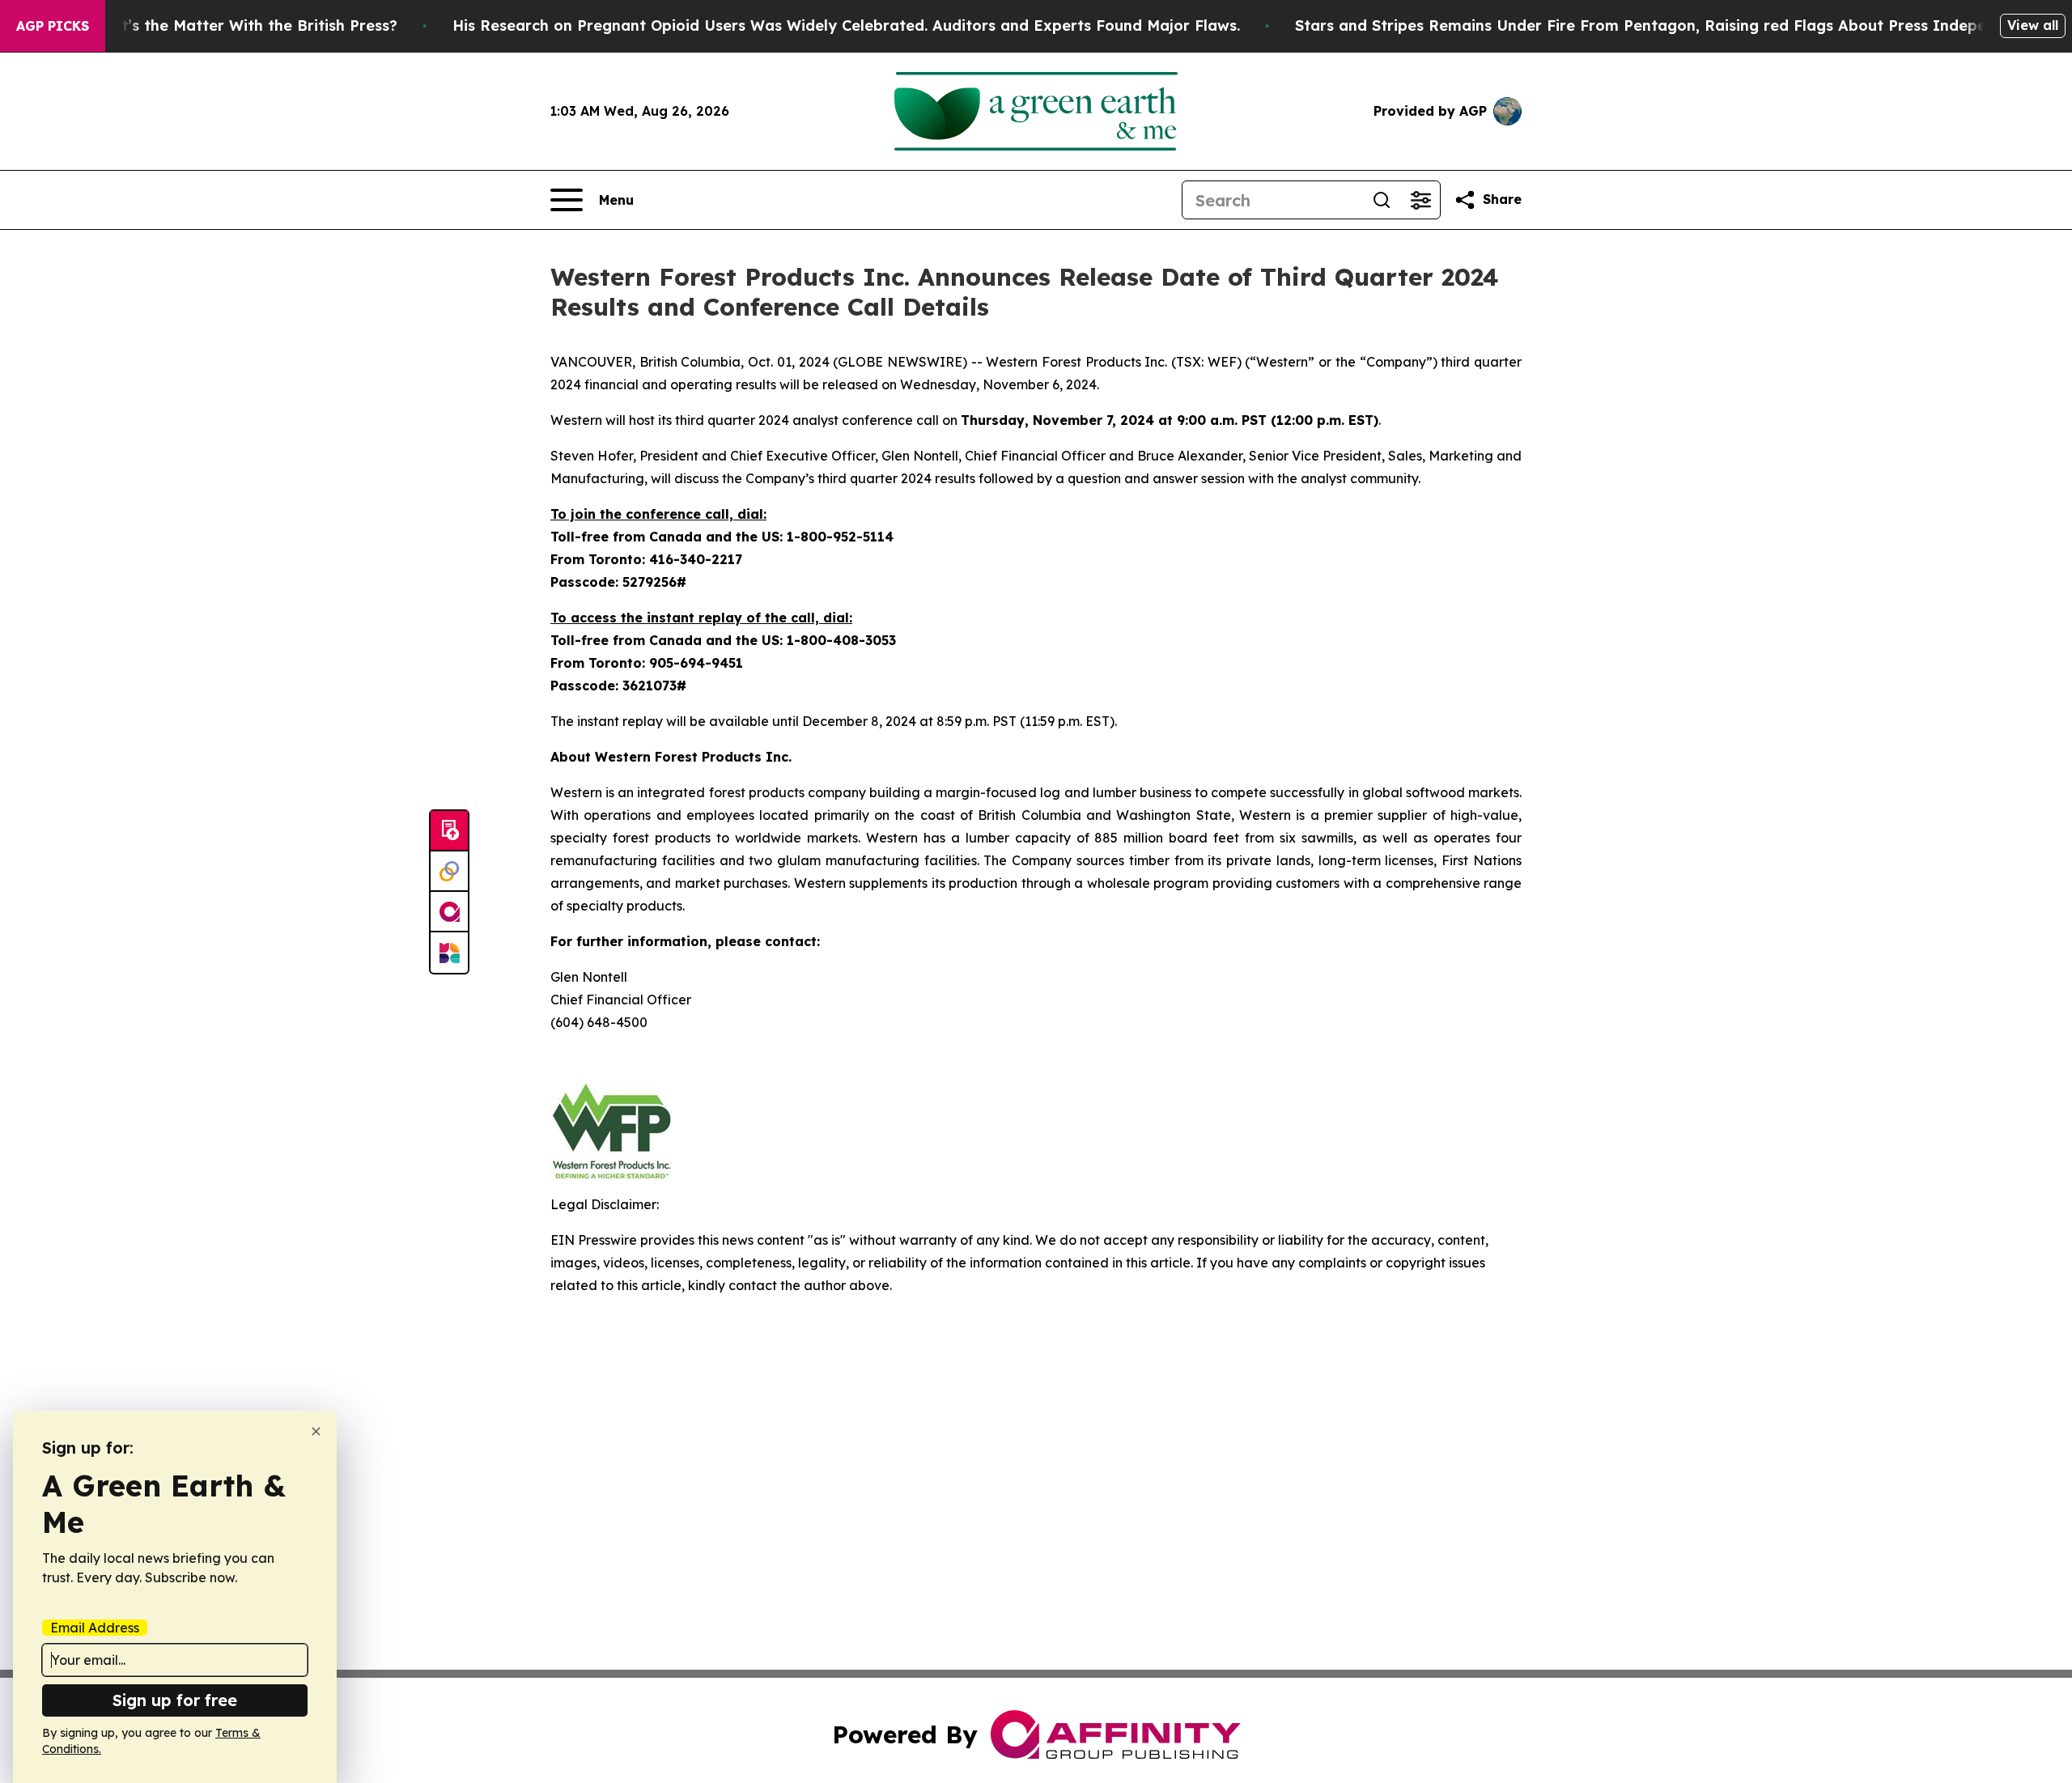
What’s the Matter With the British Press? (243, 25)
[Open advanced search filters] (1420, 200)
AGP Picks (53, 26)
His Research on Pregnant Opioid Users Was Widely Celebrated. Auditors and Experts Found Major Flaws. (846, 25)
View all (2033, 25)
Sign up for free (175, 1700)
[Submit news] (449, 831)
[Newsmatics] (449, 953)
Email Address (95, 1628)
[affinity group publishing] (449, 912)
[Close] (316, 1431)
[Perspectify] (449, 872)
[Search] (1382, 200)
